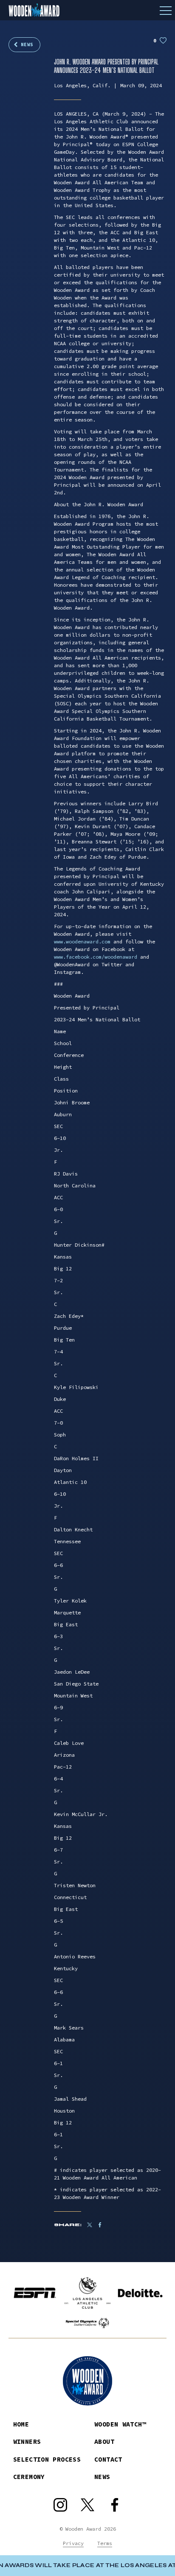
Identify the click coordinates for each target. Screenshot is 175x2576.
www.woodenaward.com (82, 941)
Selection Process (47, 2459)
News (27, 44)
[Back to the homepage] (87, 10)
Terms (105, 2543)
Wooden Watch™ (120, 2424)
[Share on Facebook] (104, 2225)
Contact (108, 2459)
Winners (27, 2442)
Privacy (73, 2543)
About (104, 2442)
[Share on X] (90, 2225)
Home (21, 2424)
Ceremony (29, 2477)
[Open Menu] (166, 10)
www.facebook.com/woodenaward (96, 957)
